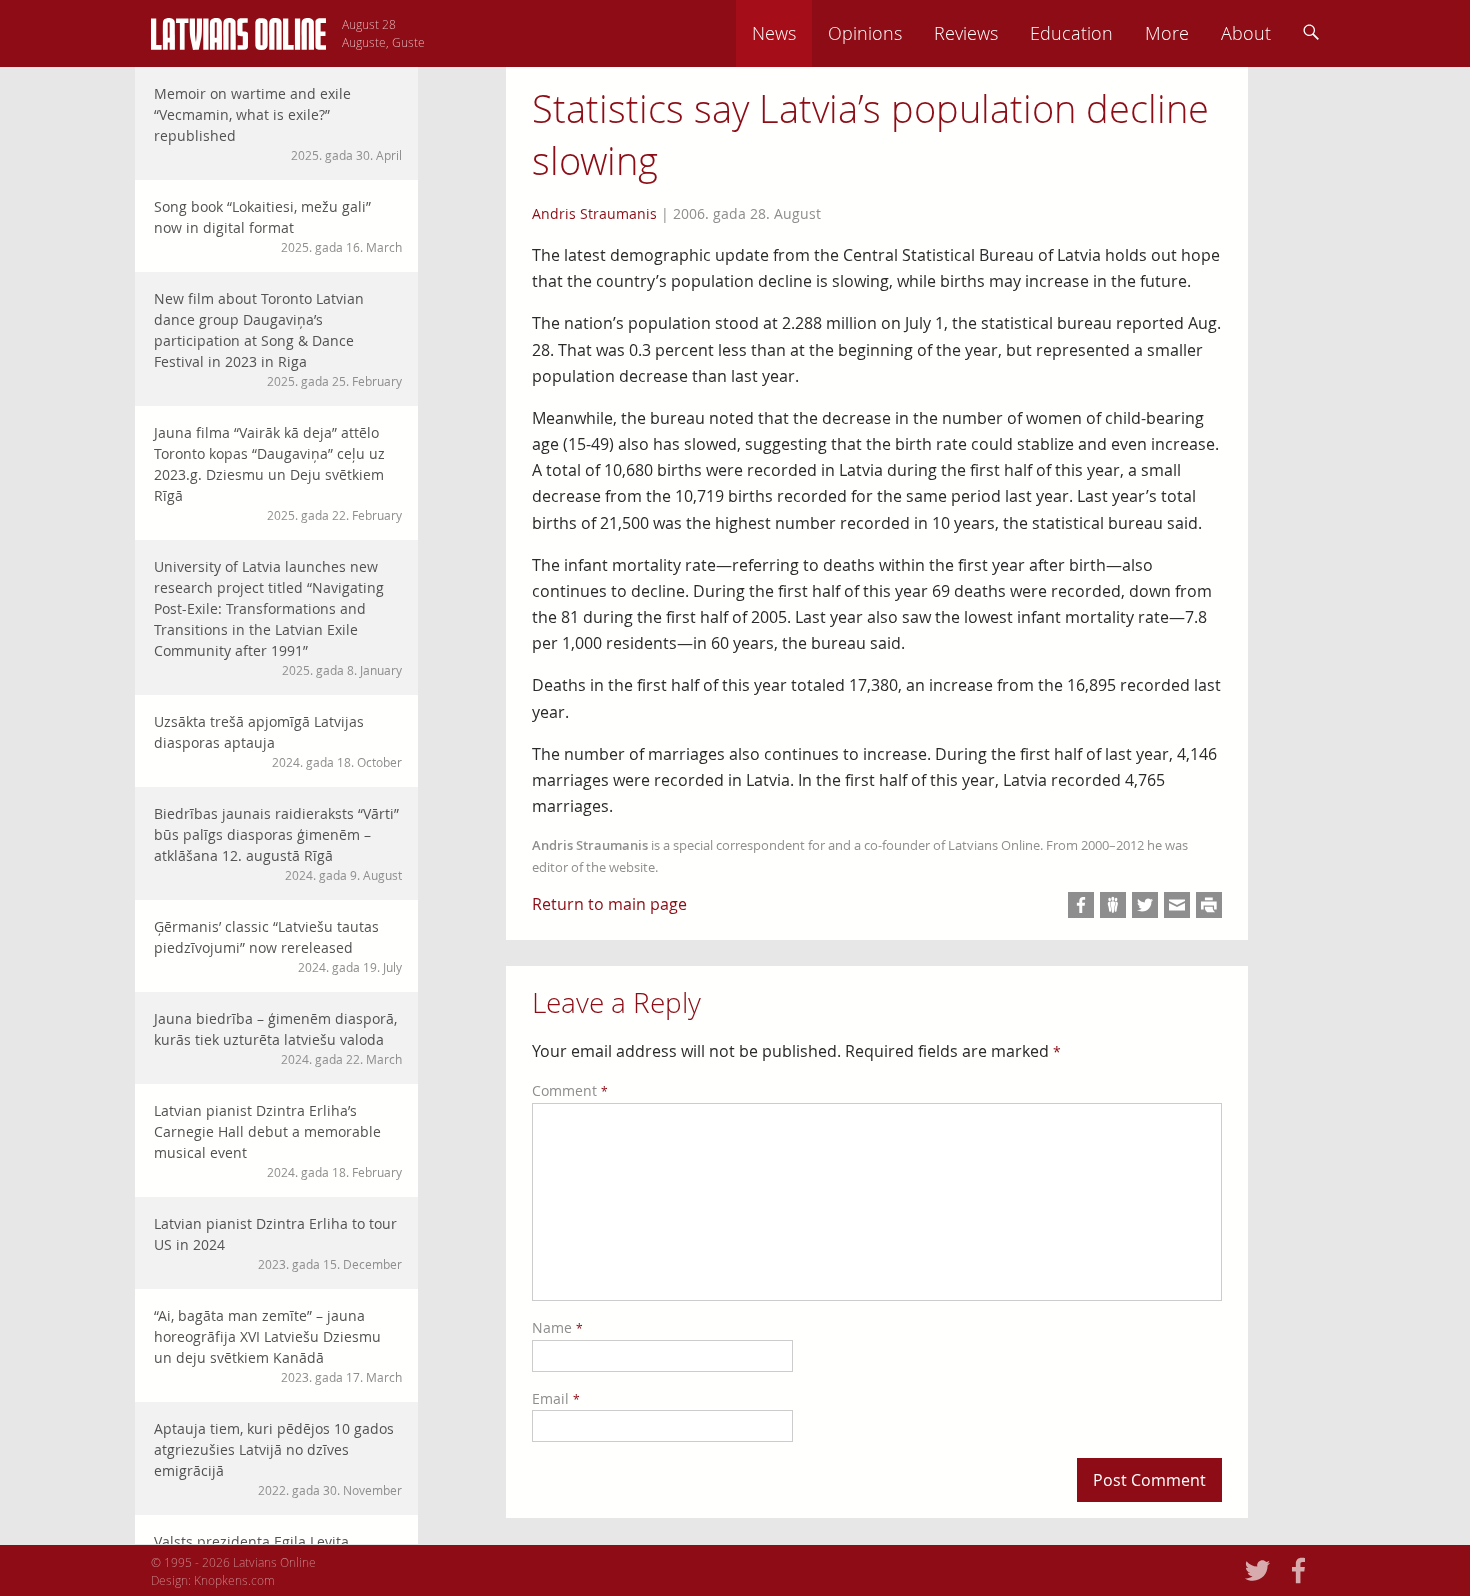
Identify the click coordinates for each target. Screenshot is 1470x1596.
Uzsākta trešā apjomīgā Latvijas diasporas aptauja (278, 741)
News (774, 33)
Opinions (865, 33)
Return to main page (609, 904)
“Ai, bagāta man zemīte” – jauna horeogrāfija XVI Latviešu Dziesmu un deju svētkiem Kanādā (278, 1345)
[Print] (1209, 905)
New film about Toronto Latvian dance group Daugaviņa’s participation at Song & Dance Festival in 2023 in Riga (278, 339)
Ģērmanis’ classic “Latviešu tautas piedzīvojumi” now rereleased (278, 946)
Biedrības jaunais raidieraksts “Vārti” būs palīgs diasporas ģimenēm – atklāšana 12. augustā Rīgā (278, 843)
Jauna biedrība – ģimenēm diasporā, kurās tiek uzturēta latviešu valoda (278, 1038)
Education (1071, 33)
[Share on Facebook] (1081, 905)
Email (556, 1398)
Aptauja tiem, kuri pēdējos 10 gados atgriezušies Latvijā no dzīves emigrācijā (278, 1458)
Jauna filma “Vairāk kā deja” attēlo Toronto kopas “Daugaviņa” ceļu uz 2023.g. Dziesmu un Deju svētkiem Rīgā (278, 473)
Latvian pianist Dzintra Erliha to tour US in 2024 (278, 1243)
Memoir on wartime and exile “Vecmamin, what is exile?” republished (278, 123)
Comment (570, 1090)
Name (557, 1327)
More (1167, 33)
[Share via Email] (1177, 905)
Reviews (966, 33)
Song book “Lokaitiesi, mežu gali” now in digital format (278, 226)
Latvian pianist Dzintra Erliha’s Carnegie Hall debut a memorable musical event (278, 1140)
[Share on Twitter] (1145, 905)
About (1246, 33)
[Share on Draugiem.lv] (1113, 905)
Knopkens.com (234, 1580)
